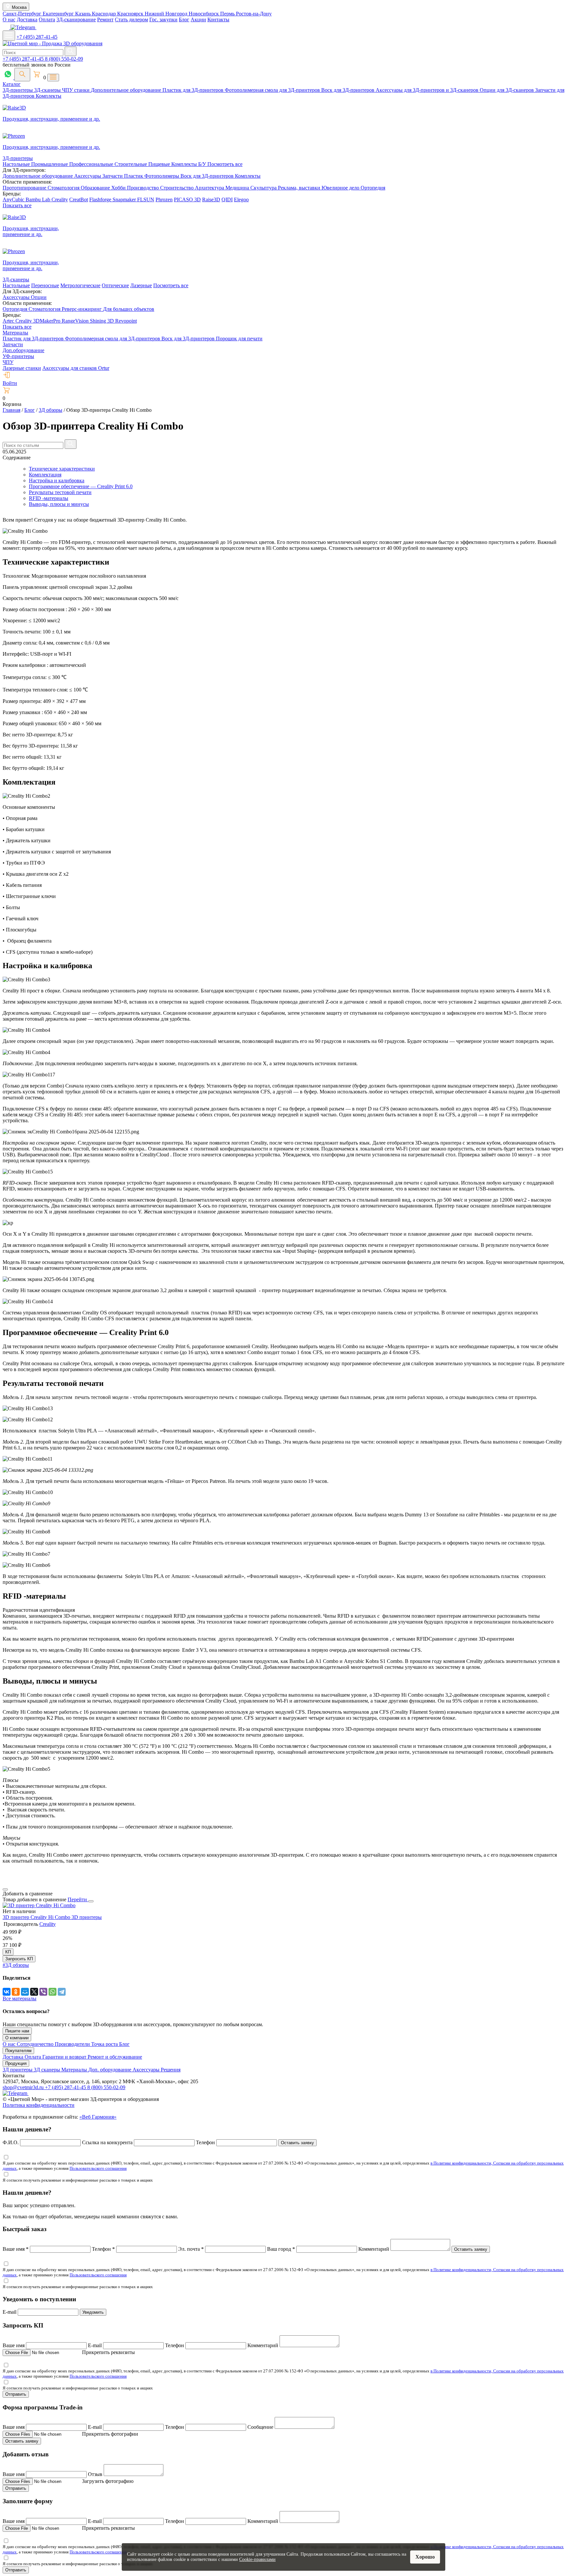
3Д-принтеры (18, 90)
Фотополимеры (162, 176)
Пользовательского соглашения (98, 2168)
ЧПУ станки (76, 90)
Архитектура (210, 188)
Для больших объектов (129, 309)
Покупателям (18, 2051)
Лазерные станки (22, 368)
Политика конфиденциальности (39, 2105)
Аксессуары (88, 176)
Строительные (131, 164)
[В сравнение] (5, 1889)
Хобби (119, 188)
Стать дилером (131, 20)
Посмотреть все (225, 164)
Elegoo (241, 200)
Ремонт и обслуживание (115, 2057)
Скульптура (264, 188)
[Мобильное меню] (9, 36)
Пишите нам (17, 2031)
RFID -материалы (49, 498)
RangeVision (76, 321)
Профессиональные (92, 164)
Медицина (238, 188)
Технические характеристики (62, 469)
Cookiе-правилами (257, 2559)
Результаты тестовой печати (60, 492)
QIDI (227, 200)
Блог (184, 20)
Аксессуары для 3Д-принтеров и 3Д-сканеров (428, 90)
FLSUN (146, 200)
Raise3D (211, 200)
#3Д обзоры (16, 1965)
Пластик (134, 176)
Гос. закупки (163, 20)
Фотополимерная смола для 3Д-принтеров (273, 90)
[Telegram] (62, 1992)
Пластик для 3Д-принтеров (194, 90)
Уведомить (93, 2312)
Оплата (47, 20)
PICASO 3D (187, 200)
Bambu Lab (39, 200)
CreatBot (79, 200)
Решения (171, 2070)
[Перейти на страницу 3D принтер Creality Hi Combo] (39, 1905)
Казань (84, 14)
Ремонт (105, 20)
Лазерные (141, 285)
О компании (17, 2038)
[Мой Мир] (25, 1992)
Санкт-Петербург (23, 14)
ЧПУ (8, 362)
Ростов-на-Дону (254, 14)
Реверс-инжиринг (82, 309)
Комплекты (49, 96)
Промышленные (50, 164)
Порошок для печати (239, 339)
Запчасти (113, 176)
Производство (144, 188)
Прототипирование (25, 188)
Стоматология (64, 188)
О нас (9, 20)
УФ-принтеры (18, 356)
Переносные (45, 285)
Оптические (115, 285)
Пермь (228, 14)
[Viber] (43, 1992)
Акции (198, 20)
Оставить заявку (297, 2143)
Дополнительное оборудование (127, 90)
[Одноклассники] (16, 1992)
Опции (39, 297)
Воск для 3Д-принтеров (348, 90)
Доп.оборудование (23, 350)
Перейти (78, 1899)
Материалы (15, 333)
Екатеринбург (59, 14)
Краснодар (105, 14)
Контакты (218, 20)
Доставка (27, 20)
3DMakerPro (47, 321)
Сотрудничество (36, 2044)
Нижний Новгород (167, 14)
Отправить (16, 2394)
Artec (9, 321)
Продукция (16, 2063)
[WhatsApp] (52, 1992)
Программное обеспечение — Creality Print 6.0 (81, 486)
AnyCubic (14, 200)
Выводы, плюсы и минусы (59, 504)
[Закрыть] (91, 1901)
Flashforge (101, 200)
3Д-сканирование (76, 20)
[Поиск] (22, 75)
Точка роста (105, 2044)
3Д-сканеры (48, 90)
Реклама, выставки (300, 188)
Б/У (203, 164)
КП (8, 1952)
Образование (96, 188)
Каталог (12, 84)
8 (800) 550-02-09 (64, 59)
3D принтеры (87, 1917)
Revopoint (126, 321)
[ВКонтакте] (7, 1992)
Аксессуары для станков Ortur (76, 368)
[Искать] (71, 51)
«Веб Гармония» (98, 2117)
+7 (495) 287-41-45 (37, 37)
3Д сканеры (48, 2070)
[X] (34, 1992)
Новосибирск (204, 14)
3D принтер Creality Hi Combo (37, 1917)
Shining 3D (103, 321)
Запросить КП (19, 1959)
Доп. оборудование (110, 2070)
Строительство (178, 188)
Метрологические (80, 285)
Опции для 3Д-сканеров (507, 90)
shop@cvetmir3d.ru (24, 2087)
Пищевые (160, 164)
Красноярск (131, 14)
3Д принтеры (18, 2070)
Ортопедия (373, 188)
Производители (73, 2044)
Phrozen (164, 200)
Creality (60, 200)
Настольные (17, 164)
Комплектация (45, 475)
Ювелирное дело (341, 188)
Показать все (17, 205)
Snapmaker (125, 200)
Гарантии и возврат (65, 2057)
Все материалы (20, 1998)
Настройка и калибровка (57, 480)
